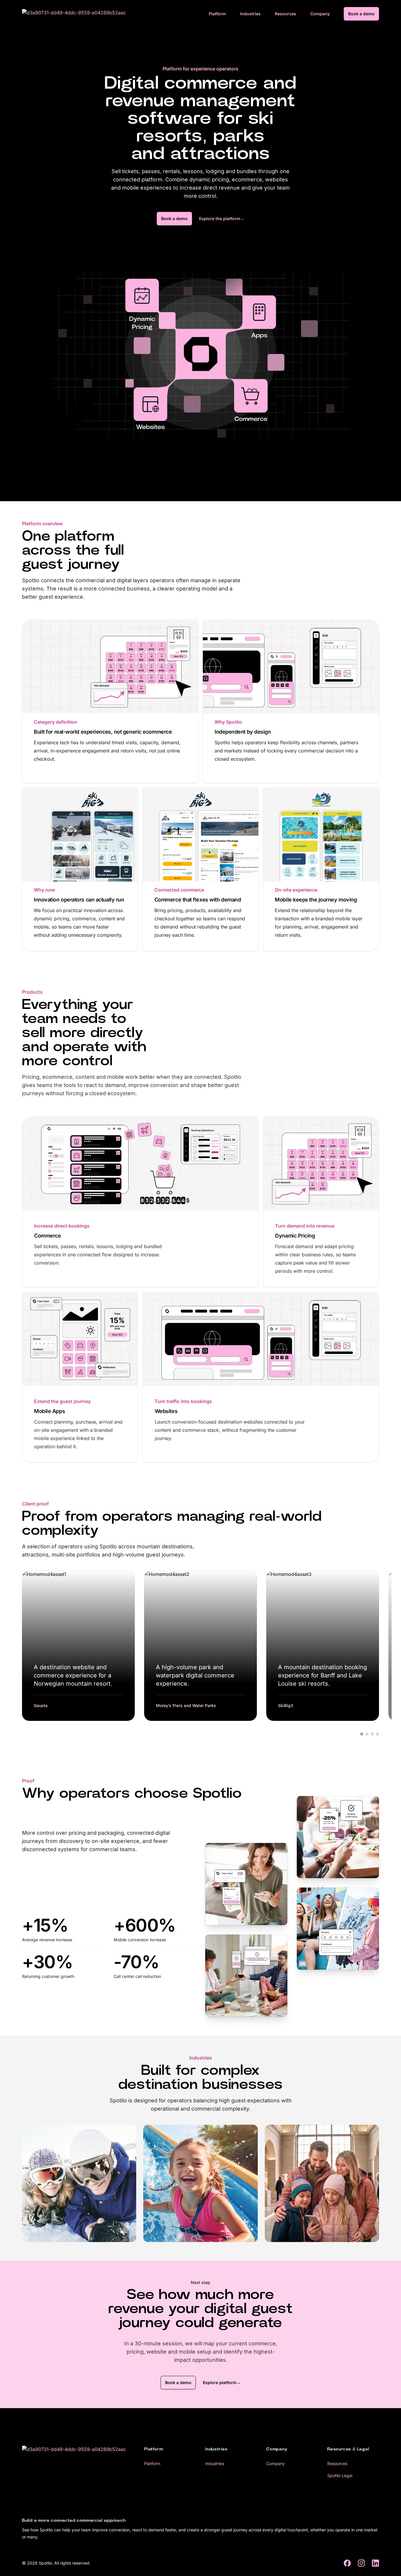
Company (320, 14)
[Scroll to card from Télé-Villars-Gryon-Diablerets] (378, 1734)
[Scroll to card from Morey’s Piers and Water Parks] (367, 1734)
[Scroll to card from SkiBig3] (372, 1734)
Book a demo (361, 14)
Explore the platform (222, 218)
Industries (250, 14)
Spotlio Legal (340, 2475)
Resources (285, 14)
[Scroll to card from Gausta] (362, 1734)
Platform (217, 14)
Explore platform (222, 2382)
